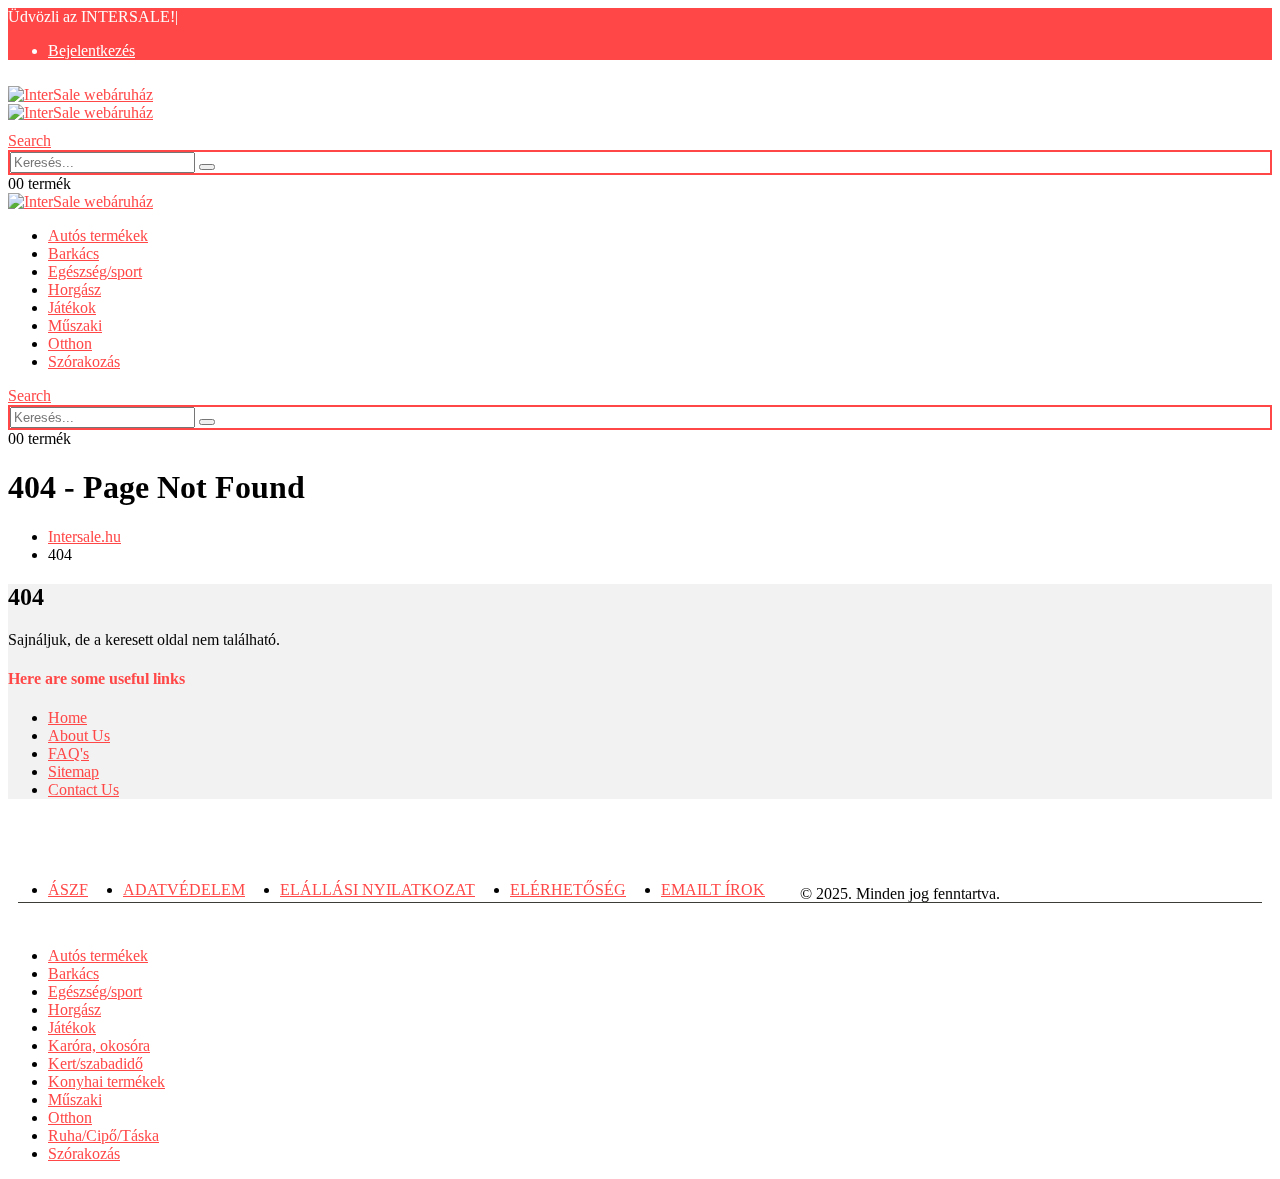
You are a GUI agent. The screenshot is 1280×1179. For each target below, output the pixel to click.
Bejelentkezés (91, 50)
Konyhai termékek (106, 1081)
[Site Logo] (80, 103)
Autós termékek (98, 235)
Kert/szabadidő (95, 1063)
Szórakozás (84, 361)
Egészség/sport (95, 271)
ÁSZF (68, 889)
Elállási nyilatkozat (377, 889)
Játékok (72, 307)
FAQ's (68, 753)
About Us (79, 735)
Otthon (70, 343)
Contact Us (83, 789)
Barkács (73, 253)
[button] (29, 140)
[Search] (207, 167)
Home (67, 717)
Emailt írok (713, 889)
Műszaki (75, 325)
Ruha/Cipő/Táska (103, 1135)
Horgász (74, 289)
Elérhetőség (568, 889)
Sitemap (73, 771)
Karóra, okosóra (99, 1045)
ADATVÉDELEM (184, 889)
